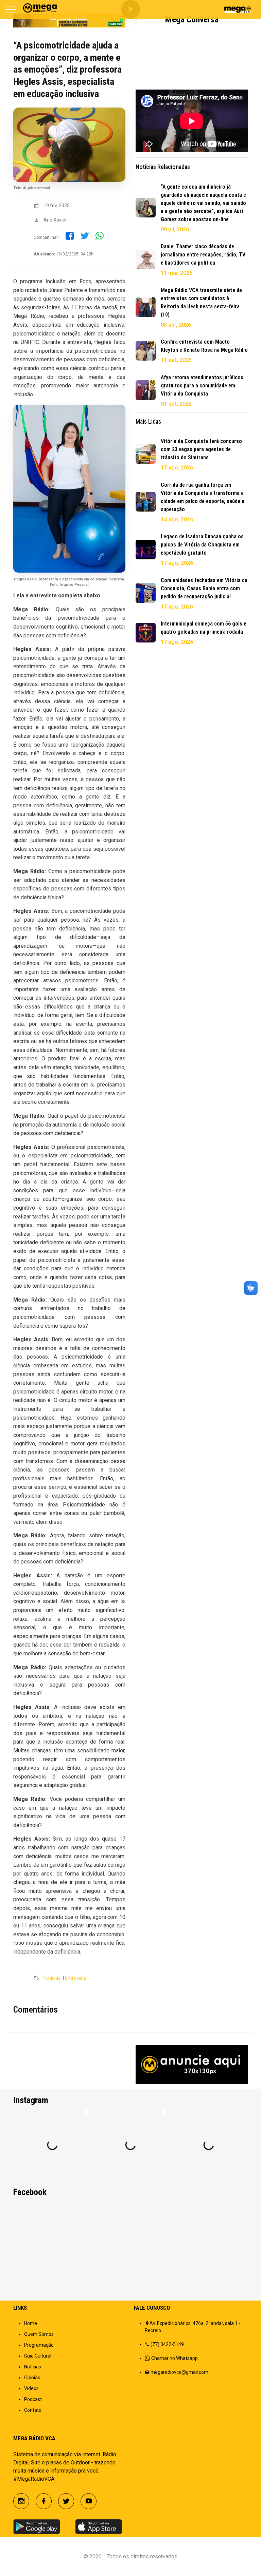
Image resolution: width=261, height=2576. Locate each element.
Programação (39, 2345)
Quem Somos (39, 2334)
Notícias (52, 1978)
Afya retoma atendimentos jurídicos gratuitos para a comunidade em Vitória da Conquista (202, 386)
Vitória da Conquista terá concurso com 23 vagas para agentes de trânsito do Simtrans (201, 449)
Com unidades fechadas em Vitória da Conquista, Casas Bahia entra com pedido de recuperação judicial (204, 588)
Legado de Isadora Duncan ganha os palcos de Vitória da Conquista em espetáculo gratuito (202, 545)
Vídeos (31, 2388)
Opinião (32, 2378)
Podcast (33, 2399)
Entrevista (76, 1978)
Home (31, 2323)
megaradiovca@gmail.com (179, 2372)
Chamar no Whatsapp (175, 2358)
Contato (33, 2410)
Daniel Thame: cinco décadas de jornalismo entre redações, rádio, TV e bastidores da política (203, 255)
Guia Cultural (38, 2356)
